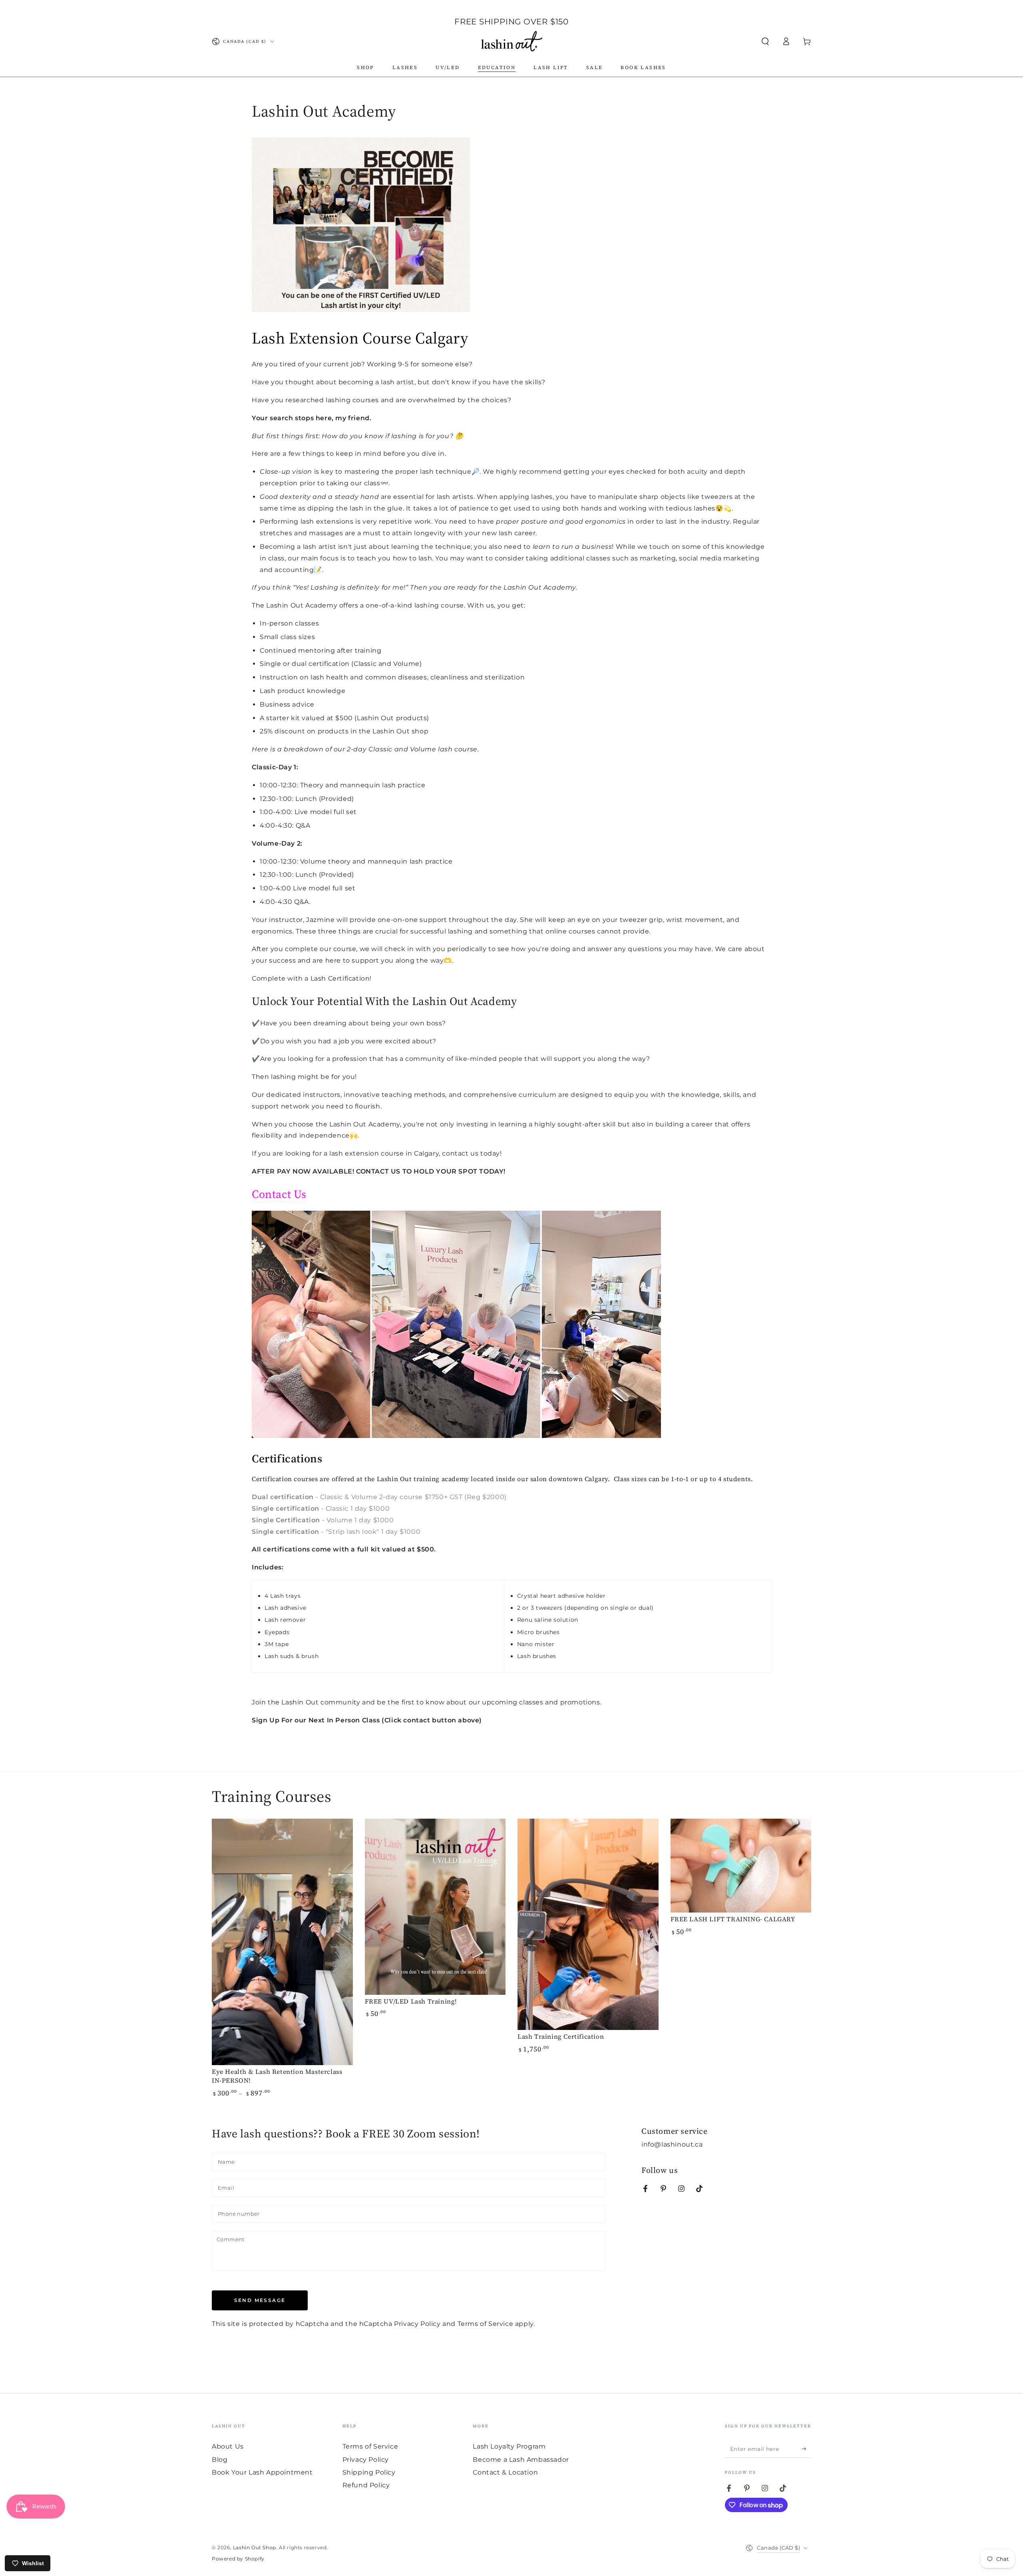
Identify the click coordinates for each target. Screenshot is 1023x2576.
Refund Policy (366, 2485)
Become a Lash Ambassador (521, 2460)
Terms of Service (486, 2324)
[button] (765, 42)
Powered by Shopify (238, 2559)
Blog (220, 2460)
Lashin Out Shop (255, 2547)
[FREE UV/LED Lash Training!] (435, 1907)
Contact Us (279, 1194)
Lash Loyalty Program (509, 2446)
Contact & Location (505, 2472)
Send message (260, 2300)
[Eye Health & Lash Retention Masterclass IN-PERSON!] (282, 1942)
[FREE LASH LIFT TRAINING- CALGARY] (741, 1866)
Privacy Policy (417, 2324)
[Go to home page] (511, 42)
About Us (228, 2446)
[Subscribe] (807, 2449)
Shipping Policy (369, 2472)
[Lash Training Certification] (588, 1924)
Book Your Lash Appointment (262, 2472)
